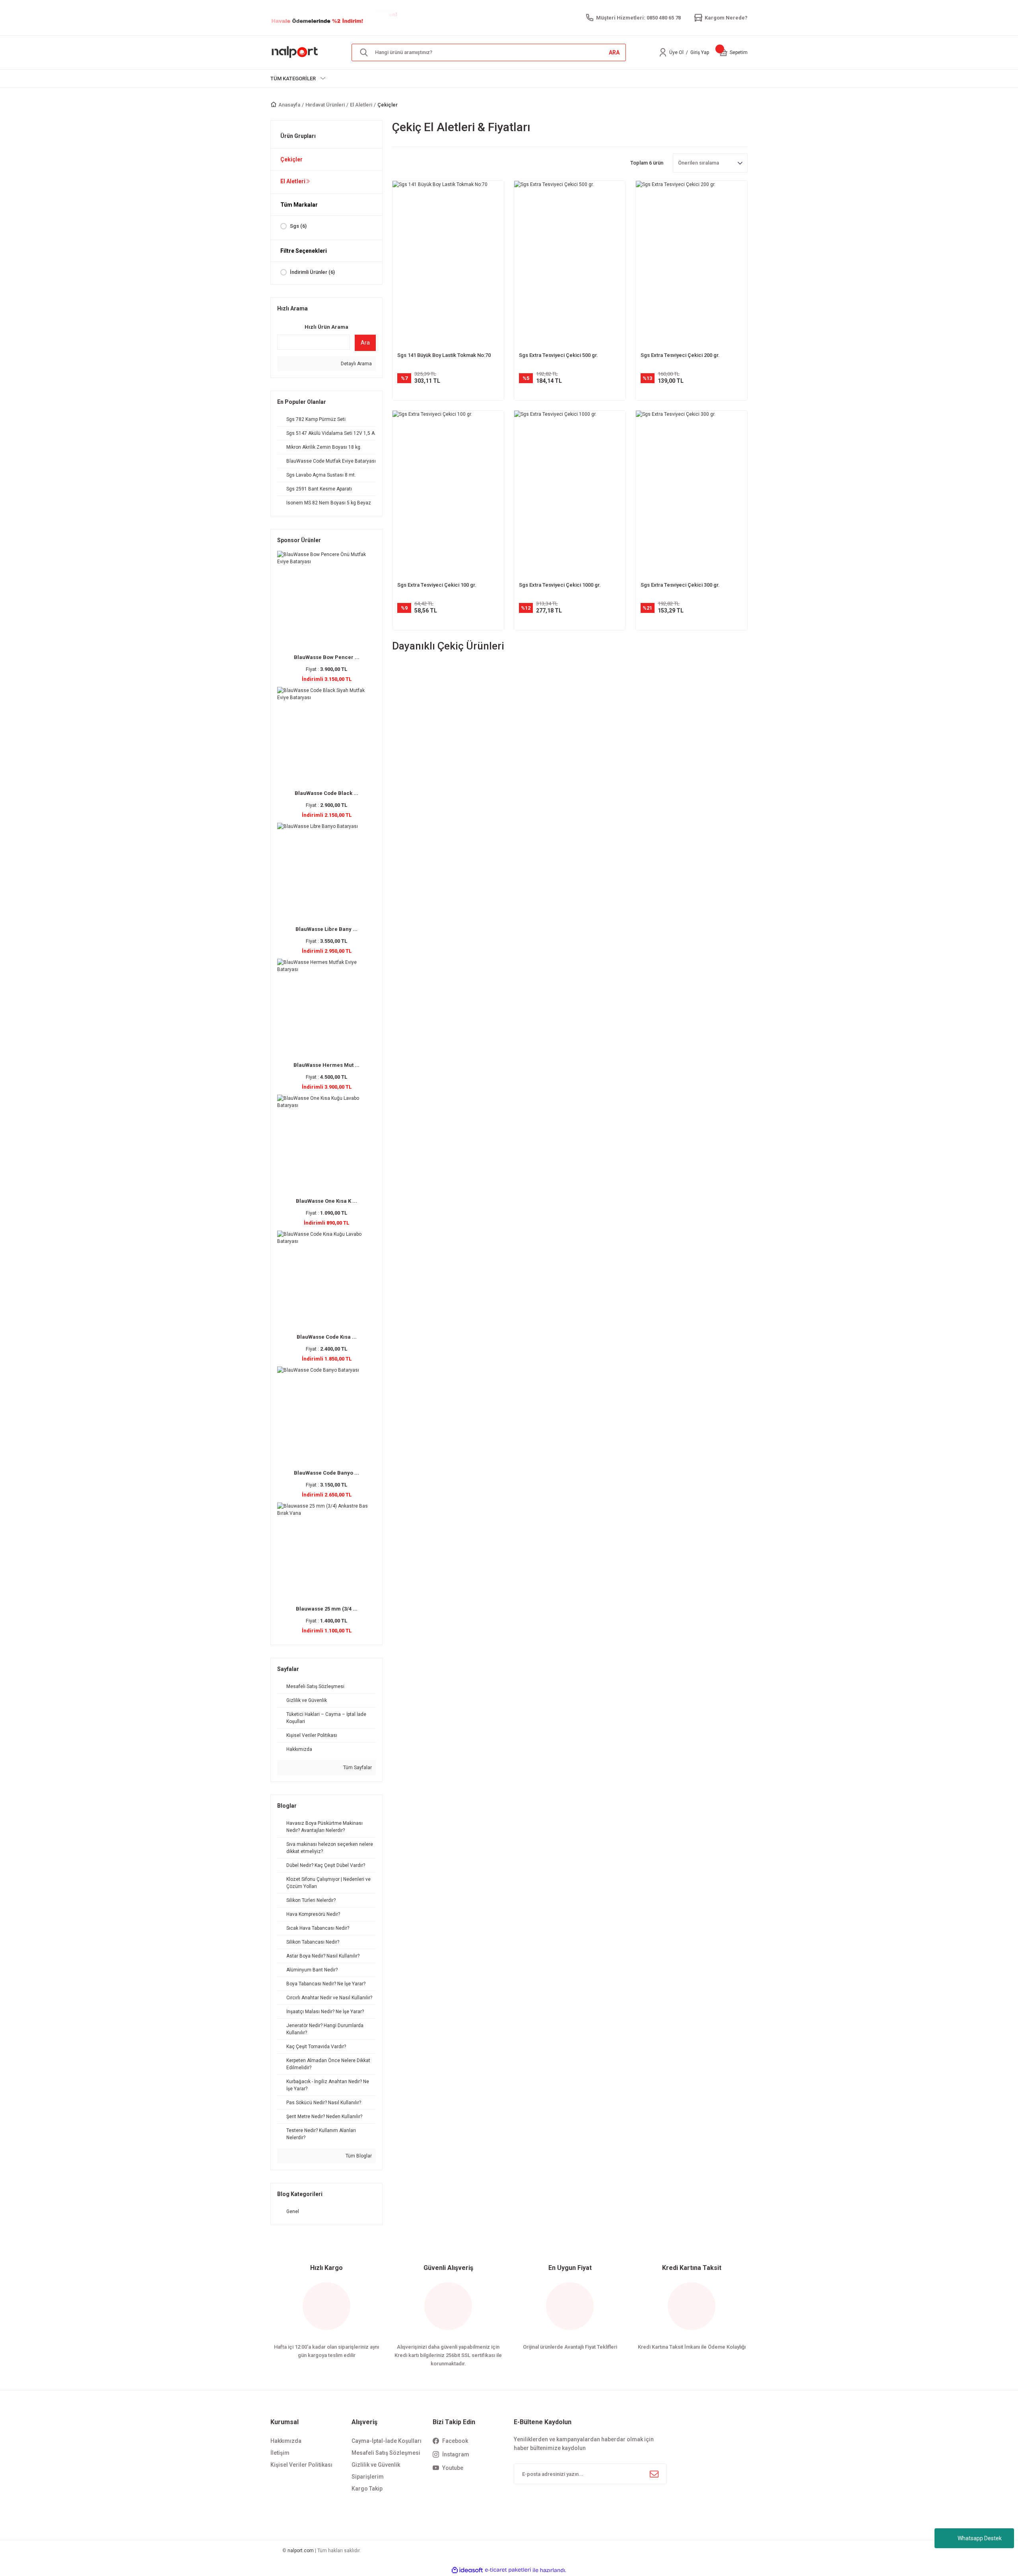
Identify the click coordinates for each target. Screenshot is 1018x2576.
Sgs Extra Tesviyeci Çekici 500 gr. (559, 355)
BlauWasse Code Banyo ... (326, 1473)
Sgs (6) (298, 226)
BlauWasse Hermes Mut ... (326, 1065)
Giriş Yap (700, 52)
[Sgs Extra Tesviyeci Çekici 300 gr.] (692, 494)
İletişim (280, 2453)
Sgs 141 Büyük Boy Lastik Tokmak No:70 (444, 355)
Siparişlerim (368, 2477)
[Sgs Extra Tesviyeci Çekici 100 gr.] (448, 494)
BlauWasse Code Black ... (326, 793)
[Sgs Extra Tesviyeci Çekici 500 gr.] (570, 264)
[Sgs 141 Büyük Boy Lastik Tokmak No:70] (448, 264)
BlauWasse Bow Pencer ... (327, 657)
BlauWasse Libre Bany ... (326, 929)
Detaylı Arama (356, 364)
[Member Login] (663, 52)
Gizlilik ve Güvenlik (376, 2465)
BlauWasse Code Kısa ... (327, 1337)
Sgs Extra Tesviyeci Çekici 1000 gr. (560, 585)
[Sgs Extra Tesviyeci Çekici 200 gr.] (692, 264)
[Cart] (723, 52)
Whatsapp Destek (980, 2538)
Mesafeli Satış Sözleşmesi (386, 2453)
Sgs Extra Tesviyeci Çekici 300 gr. (680, 585)
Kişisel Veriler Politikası (301, 2465)
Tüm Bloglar (358, 2156)
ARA (614, 52)
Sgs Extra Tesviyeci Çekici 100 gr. (437, 585)
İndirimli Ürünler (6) (312, 272)
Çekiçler (388, 105)
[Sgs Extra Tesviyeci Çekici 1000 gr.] (570, 494)
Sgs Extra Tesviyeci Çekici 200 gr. (680, 355)
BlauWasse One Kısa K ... (326, 1201)
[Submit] (654, 2474)
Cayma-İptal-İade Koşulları (387, 2441)
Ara (365, 343)
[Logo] (295, 52)
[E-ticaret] (508, 2570)
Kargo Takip (367, 2489)
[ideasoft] (467, 2570)
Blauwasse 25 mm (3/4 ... (327, 1609)
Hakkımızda (286, 2441)
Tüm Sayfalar (357, 1768)
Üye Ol (676, 52)
